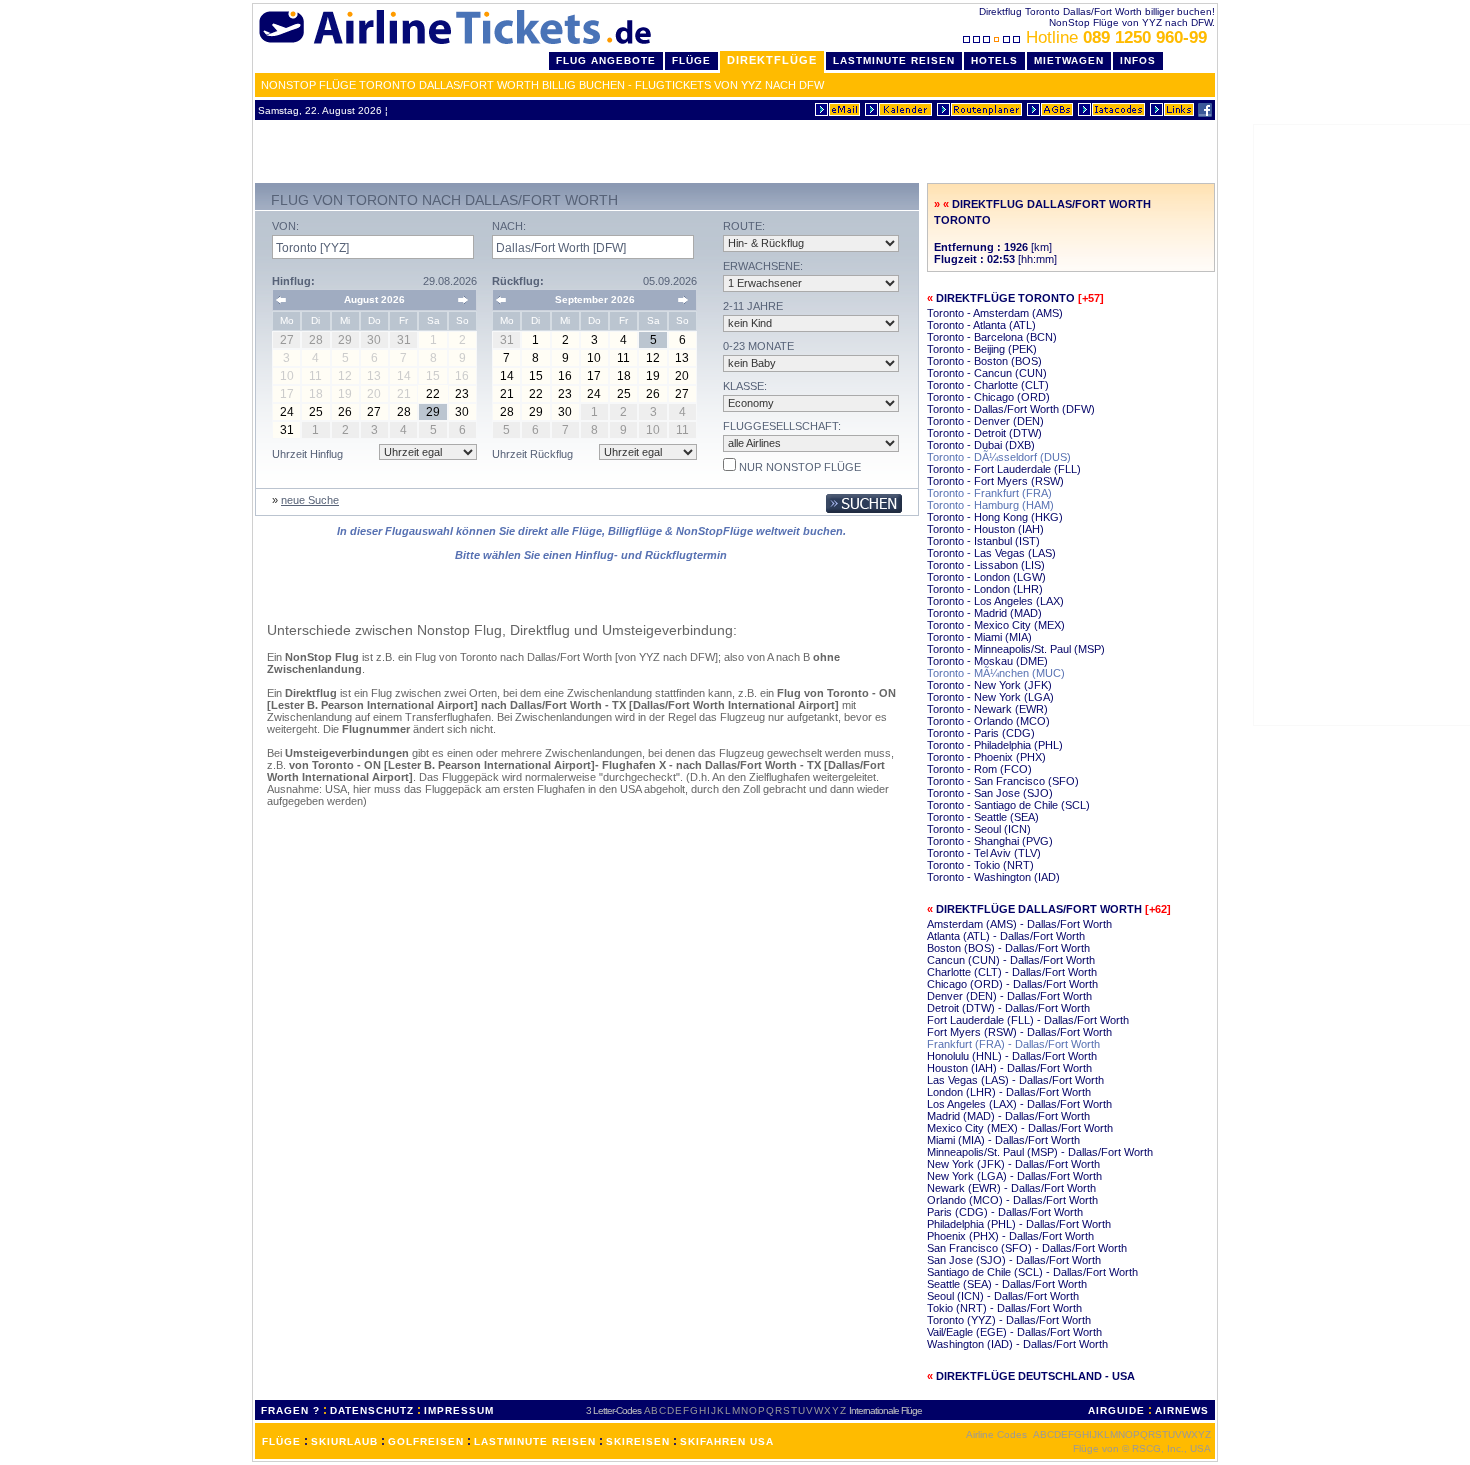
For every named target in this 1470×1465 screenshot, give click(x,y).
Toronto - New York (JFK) (989, 685)
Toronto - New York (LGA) (990, 697)
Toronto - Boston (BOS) (984, 361)
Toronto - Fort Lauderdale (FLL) (1004, 469)
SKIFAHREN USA (727, 1441)
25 (316, 412)
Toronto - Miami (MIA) (979, 637)
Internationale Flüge (885, 1410)
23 (462, 394)
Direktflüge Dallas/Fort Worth (1039, 909)
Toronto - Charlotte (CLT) (988, 385)
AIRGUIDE (1116, 1410)
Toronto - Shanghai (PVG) (990, 841)
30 (462, 412)
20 (682, 376)
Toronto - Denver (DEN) (985, 421)
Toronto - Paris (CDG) (981, 733)
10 (594, 358)
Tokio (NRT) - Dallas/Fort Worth (1004, 1308)
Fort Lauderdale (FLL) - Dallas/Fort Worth (1028, 1020)
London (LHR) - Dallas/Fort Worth (1009, 1092)
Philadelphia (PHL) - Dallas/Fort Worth (1019, 1224)
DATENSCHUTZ (372, 1410)
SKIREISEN (638, 1441)
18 (624, 376)
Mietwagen (1069, 60)
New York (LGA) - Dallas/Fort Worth (1014, 1176)
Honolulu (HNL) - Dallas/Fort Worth (1012, 1056)
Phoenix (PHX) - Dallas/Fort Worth (1010, 1236)
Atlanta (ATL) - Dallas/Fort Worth (1006, 936)
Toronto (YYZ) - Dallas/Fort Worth (1009, 1320)
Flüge (691, 60)
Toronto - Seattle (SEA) (983, 817)
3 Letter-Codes (613, 1410)
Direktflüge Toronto (1005, 298)
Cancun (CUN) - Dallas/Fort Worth (1011, 960)
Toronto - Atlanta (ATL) (981, 325)
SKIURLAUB (344, 1441)
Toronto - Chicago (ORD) (988, 397)
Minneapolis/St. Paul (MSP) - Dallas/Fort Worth (1040, 1152)
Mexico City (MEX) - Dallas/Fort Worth (1020, 1128)
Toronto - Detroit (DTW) (984, 433)
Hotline (1116, 37)
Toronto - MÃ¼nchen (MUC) (996, 673)
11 (623, 358)
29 (433, 412)
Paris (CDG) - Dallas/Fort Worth (1005, 1212)
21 (507, 394)
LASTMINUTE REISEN (535, 1441)
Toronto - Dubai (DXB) (981, 445)
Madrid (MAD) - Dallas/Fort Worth (1008, 1116)
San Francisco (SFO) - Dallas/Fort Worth (1027, 1248)
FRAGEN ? (290, 1410)
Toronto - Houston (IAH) (985, 529)
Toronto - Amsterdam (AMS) (995, 313)
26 (345, 412)
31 (287, 430)
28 (404, 412)
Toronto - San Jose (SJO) (990, 793)
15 (536, 376)
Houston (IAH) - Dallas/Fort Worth (1009, 1068)
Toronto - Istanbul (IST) (983, 541)
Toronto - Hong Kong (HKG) (995, 517)
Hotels (994, 60)
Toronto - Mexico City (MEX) (996, 625)
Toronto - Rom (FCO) (979, 769)
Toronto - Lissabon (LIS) (986, 565)
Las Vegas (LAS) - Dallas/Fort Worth (1015, 1080)
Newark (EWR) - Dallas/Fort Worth (1011, 1188)
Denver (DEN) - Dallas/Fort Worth (1009, 996)
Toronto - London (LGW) (986, 577)
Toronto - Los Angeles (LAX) (995, 601)
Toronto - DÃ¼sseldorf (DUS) (999, 457)
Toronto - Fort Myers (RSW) (995, 481)
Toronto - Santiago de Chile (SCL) (1008, 805)
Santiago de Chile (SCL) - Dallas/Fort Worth (1032, 1272)
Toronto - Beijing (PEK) (982, 349)
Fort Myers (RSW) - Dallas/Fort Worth (1019, 1032)
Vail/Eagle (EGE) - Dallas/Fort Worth (1014, 1332)
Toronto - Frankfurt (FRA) (989, 493)
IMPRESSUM (459, 1410)
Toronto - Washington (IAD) (993, 877)
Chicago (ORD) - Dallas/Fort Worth (1012, 984)
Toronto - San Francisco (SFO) (1003, 781)
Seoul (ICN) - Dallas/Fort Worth (1003, 1296)
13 (682, 358)
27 (374, 412)
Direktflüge (772, 60)
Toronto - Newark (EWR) (987, 709)
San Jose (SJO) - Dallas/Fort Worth (1014, 1260)
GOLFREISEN (426, 1441)
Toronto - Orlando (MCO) (988, 721)
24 (287, 412)
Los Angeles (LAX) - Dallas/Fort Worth (1019, 1104)
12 (653, 358)
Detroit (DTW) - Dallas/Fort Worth (1008, 1008)
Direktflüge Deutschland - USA (1035, 1376)
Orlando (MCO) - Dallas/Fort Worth (1012, 1200)
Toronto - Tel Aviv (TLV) (984, 853)
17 (594, 376)
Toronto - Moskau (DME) (987, 661)
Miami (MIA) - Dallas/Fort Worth (1003, 1140)
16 (565, 376)
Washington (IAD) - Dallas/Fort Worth (1017, 1344)
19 (653, 376)
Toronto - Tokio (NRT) (980, 865)
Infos (1138, 60)
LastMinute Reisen (894, 60)
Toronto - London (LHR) (985, 589)
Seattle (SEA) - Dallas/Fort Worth (1007, 1284)
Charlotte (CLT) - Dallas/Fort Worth (1012, 972)
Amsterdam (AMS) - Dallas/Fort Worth (1019, 924)
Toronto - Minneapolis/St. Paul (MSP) (1016, 649)
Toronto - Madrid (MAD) (984, 613)
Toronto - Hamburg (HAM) (990, 505)
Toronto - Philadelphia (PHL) (995, 745)
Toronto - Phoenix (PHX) (986, 757)
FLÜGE (281, 1441)
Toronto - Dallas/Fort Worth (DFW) (1011, 409)
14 (507, 376)
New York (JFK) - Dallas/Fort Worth (1013, 1164)
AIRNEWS (1182, 1410)
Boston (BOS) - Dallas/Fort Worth (1008, 948)
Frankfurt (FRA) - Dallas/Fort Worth (1013, 1044)
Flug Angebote (606, 60)
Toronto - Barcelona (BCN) (992, 337)
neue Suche (310, 500)
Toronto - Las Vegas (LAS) (991, 553)
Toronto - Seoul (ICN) (979, 829)
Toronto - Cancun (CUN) (987, 373)
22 (433, 394)
